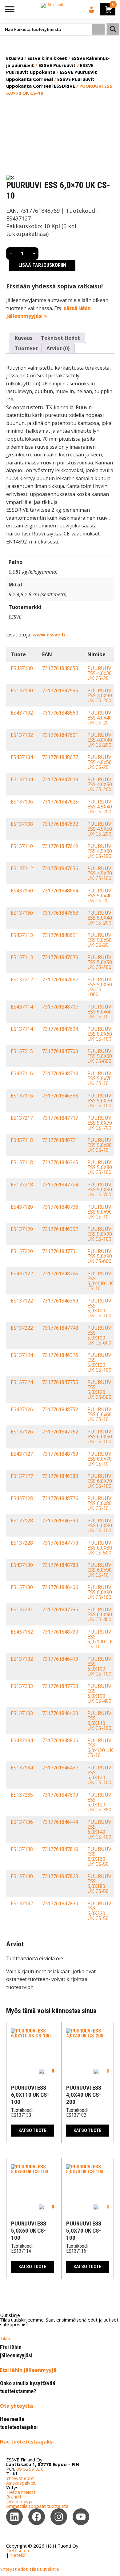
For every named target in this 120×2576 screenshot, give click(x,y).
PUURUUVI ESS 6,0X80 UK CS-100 (100, 1525)
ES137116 (22, 1096)
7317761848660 (60, 713)
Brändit (14, 2497)
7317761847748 (60, 1328)
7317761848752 (60, 1409)
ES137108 (22, 824)
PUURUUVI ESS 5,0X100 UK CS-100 (100, 1308)
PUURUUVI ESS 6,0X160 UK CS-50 (100, 1856)
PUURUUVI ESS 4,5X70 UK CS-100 (100, 873)
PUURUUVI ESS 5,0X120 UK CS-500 (100, 1390)
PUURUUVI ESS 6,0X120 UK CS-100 (100, 1775)
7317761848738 (60, 1207)
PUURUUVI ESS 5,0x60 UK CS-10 (100, 1012)
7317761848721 (60, 1140)
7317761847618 (60, 779)
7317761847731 (60, 1251)
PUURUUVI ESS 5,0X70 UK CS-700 (100, 1123)
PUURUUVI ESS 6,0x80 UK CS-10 (100, 1503)
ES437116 (22, 1073)
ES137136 (22, 1822)
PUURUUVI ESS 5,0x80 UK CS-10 (100, 1145)
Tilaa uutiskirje (44, 2569)
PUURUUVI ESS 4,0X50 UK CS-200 (100, 784)
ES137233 (22, 1686)
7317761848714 (60, 1073)
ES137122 (22, 1301)
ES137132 (22, 1659)
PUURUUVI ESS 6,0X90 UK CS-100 (100, 1592)
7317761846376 (60, 1355)
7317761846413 (60, 1659)
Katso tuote (32, 2130)
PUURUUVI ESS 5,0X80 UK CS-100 (100, 1167)
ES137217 (22, 1118)
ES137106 (22, 802)
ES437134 (22, 1740)
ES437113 (22, 935)
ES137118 (22, 1162)
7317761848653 (60, 668)
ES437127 (22, 1454)
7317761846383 (60, 1476)
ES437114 (22, 1007)
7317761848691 (60, 935)
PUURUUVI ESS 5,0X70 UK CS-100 (100, 1101)
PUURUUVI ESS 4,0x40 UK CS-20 (100, 718)
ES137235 (22, 1795)
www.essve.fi (49, 635)
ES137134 (22, 1768)
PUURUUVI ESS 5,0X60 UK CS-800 (100, 1056)
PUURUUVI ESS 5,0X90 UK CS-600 (100, 1256)
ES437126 (22, 1409)
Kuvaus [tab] (24, 338)
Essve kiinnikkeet (47, 58)
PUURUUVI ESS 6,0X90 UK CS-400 (100, 1614)
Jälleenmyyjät (20, 2501)
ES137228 (22, 1543)
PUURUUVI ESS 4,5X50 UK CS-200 (100, 829)
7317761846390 (60, 1521)
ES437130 (22, 1565)
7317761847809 (60, 1795)
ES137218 (22, 1185)
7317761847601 (60, 735)
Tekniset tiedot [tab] (60, 338)
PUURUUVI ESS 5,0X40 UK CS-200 (100, 918)
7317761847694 (60, 1029)
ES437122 (22, 1273)
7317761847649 (60, 846)
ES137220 (22, 1251)
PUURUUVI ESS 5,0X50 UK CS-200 (100, 962)
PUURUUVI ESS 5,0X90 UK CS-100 (100, 1234)
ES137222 (22, 1328)
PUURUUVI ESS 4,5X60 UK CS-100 (100, 851)
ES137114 (22, 1029)
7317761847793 (60, 1686)
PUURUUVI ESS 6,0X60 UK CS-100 (100, 1437)
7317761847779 (60, 1543)
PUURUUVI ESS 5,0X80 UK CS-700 (100, 1189)
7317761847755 (60, 1382)
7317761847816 (60, 1849)
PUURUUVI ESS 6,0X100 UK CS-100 (100, 1666)
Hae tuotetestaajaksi (27, 2442)
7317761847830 (60, 1903)
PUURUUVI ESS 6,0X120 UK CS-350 (100, 1802)
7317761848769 (60, 1454)
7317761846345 (60, 1162)
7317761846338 (60, 1096)
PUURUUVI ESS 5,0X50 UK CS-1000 (100, 987)
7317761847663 (60, 913)
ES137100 (22, 690)
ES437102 (22, 713)
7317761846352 (60, 1229)
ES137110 (22, 846)
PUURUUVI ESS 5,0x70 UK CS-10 (100, 1078)
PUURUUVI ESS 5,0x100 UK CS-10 (100, 1281)
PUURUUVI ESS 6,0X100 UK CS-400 (100, 1693)
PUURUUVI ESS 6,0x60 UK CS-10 (100, 1414)
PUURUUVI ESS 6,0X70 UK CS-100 (100, 1481)
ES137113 (22, 957)
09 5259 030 (30, 2469)
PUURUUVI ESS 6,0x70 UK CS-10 (100, 1459)
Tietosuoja (18, 2550)
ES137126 (22, 1432)
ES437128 (22, 1498)
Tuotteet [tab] (26, 348)
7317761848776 (60, 1498)
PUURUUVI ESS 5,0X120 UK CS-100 (100, 1362)
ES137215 (22, 1051)
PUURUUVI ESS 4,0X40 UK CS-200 (100, 740)
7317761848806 (60, 1740)
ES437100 (22, 668)
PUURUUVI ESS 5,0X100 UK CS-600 (100, 1335)
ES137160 (22, 913)
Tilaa (5, 2338)
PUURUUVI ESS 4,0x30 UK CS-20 (100, 673)
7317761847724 (60, 1185)
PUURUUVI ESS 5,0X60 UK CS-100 (100, 1034)
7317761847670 (60, 957)
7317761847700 (60, 1051)
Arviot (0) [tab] (58, 348)
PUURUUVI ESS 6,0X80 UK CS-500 (100, 1548)
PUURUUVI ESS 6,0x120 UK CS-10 (100, 1748)
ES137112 (22, 868)
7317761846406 (60, 1587)
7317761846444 (60, 1822)
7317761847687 (60, 980)
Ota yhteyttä (16, 2406)
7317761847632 (60, 824)
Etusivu (15, 58)
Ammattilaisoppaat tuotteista (37, 2506)
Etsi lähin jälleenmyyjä (28, 2370)
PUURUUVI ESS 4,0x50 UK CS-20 (100, 762)
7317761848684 (60, 891)
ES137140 (22, 1876)
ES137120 (22, 1229)
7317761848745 (60, 1273)
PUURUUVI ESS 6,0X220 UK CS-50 (100, 1911)
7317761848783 (60, 1565)
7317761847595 (60, 690)
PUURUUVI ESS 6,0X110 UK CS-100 (100, 1721)
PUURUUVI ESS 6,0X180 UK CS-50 (100, 1884)
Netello (18, 2555)
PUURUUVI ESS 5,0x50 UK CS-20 (100, 940)
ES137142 (22, 1903)
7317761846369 (60, 1301)
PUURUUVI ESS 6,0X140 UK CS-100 (100, 1829)
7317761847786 (60, 1609)
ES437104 (22, 757)
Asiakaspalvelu (21, 2483)
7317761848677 (60, 757)
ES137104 (22, 779)
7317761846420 (60, 1713)
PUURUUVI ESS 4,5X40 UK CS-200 (100, 807)
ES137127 (22, 1476)
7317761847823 (60, 1876)
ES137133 (22, 1713)
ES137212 (22, 980)
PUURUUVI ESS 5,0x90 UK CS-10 (100, 1212)
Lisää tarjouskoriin (42, 265)
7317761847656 (60, 868)
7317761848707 (60, 1007)
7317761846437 (60, 1768)
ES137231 (22, 1609)
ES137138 (22, 1849)
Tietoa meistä (21, 2492)
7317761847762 (60, 1432)
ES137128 (22, 1521)
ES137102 (22, 735)
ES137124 (22, 1355)
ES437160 (22, 891)
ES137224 (22, 1382)
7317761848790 (60, 1632)
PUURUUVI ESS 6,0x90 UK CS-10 (100, 1570)
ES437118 (22, 1140)
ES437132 (22, 1632)
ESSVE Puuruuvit (57, 65)
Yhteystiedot (20, 2478)
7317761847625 (60, 802)
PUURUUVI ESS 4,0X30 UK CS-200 (100, 695)
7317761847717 (60, 1118)
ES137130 (22, 1587)
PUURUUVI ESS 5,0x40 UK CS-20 (100, 896)
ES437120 (22, 1207)
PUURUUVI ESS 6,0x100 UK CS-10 (100, 1639)
